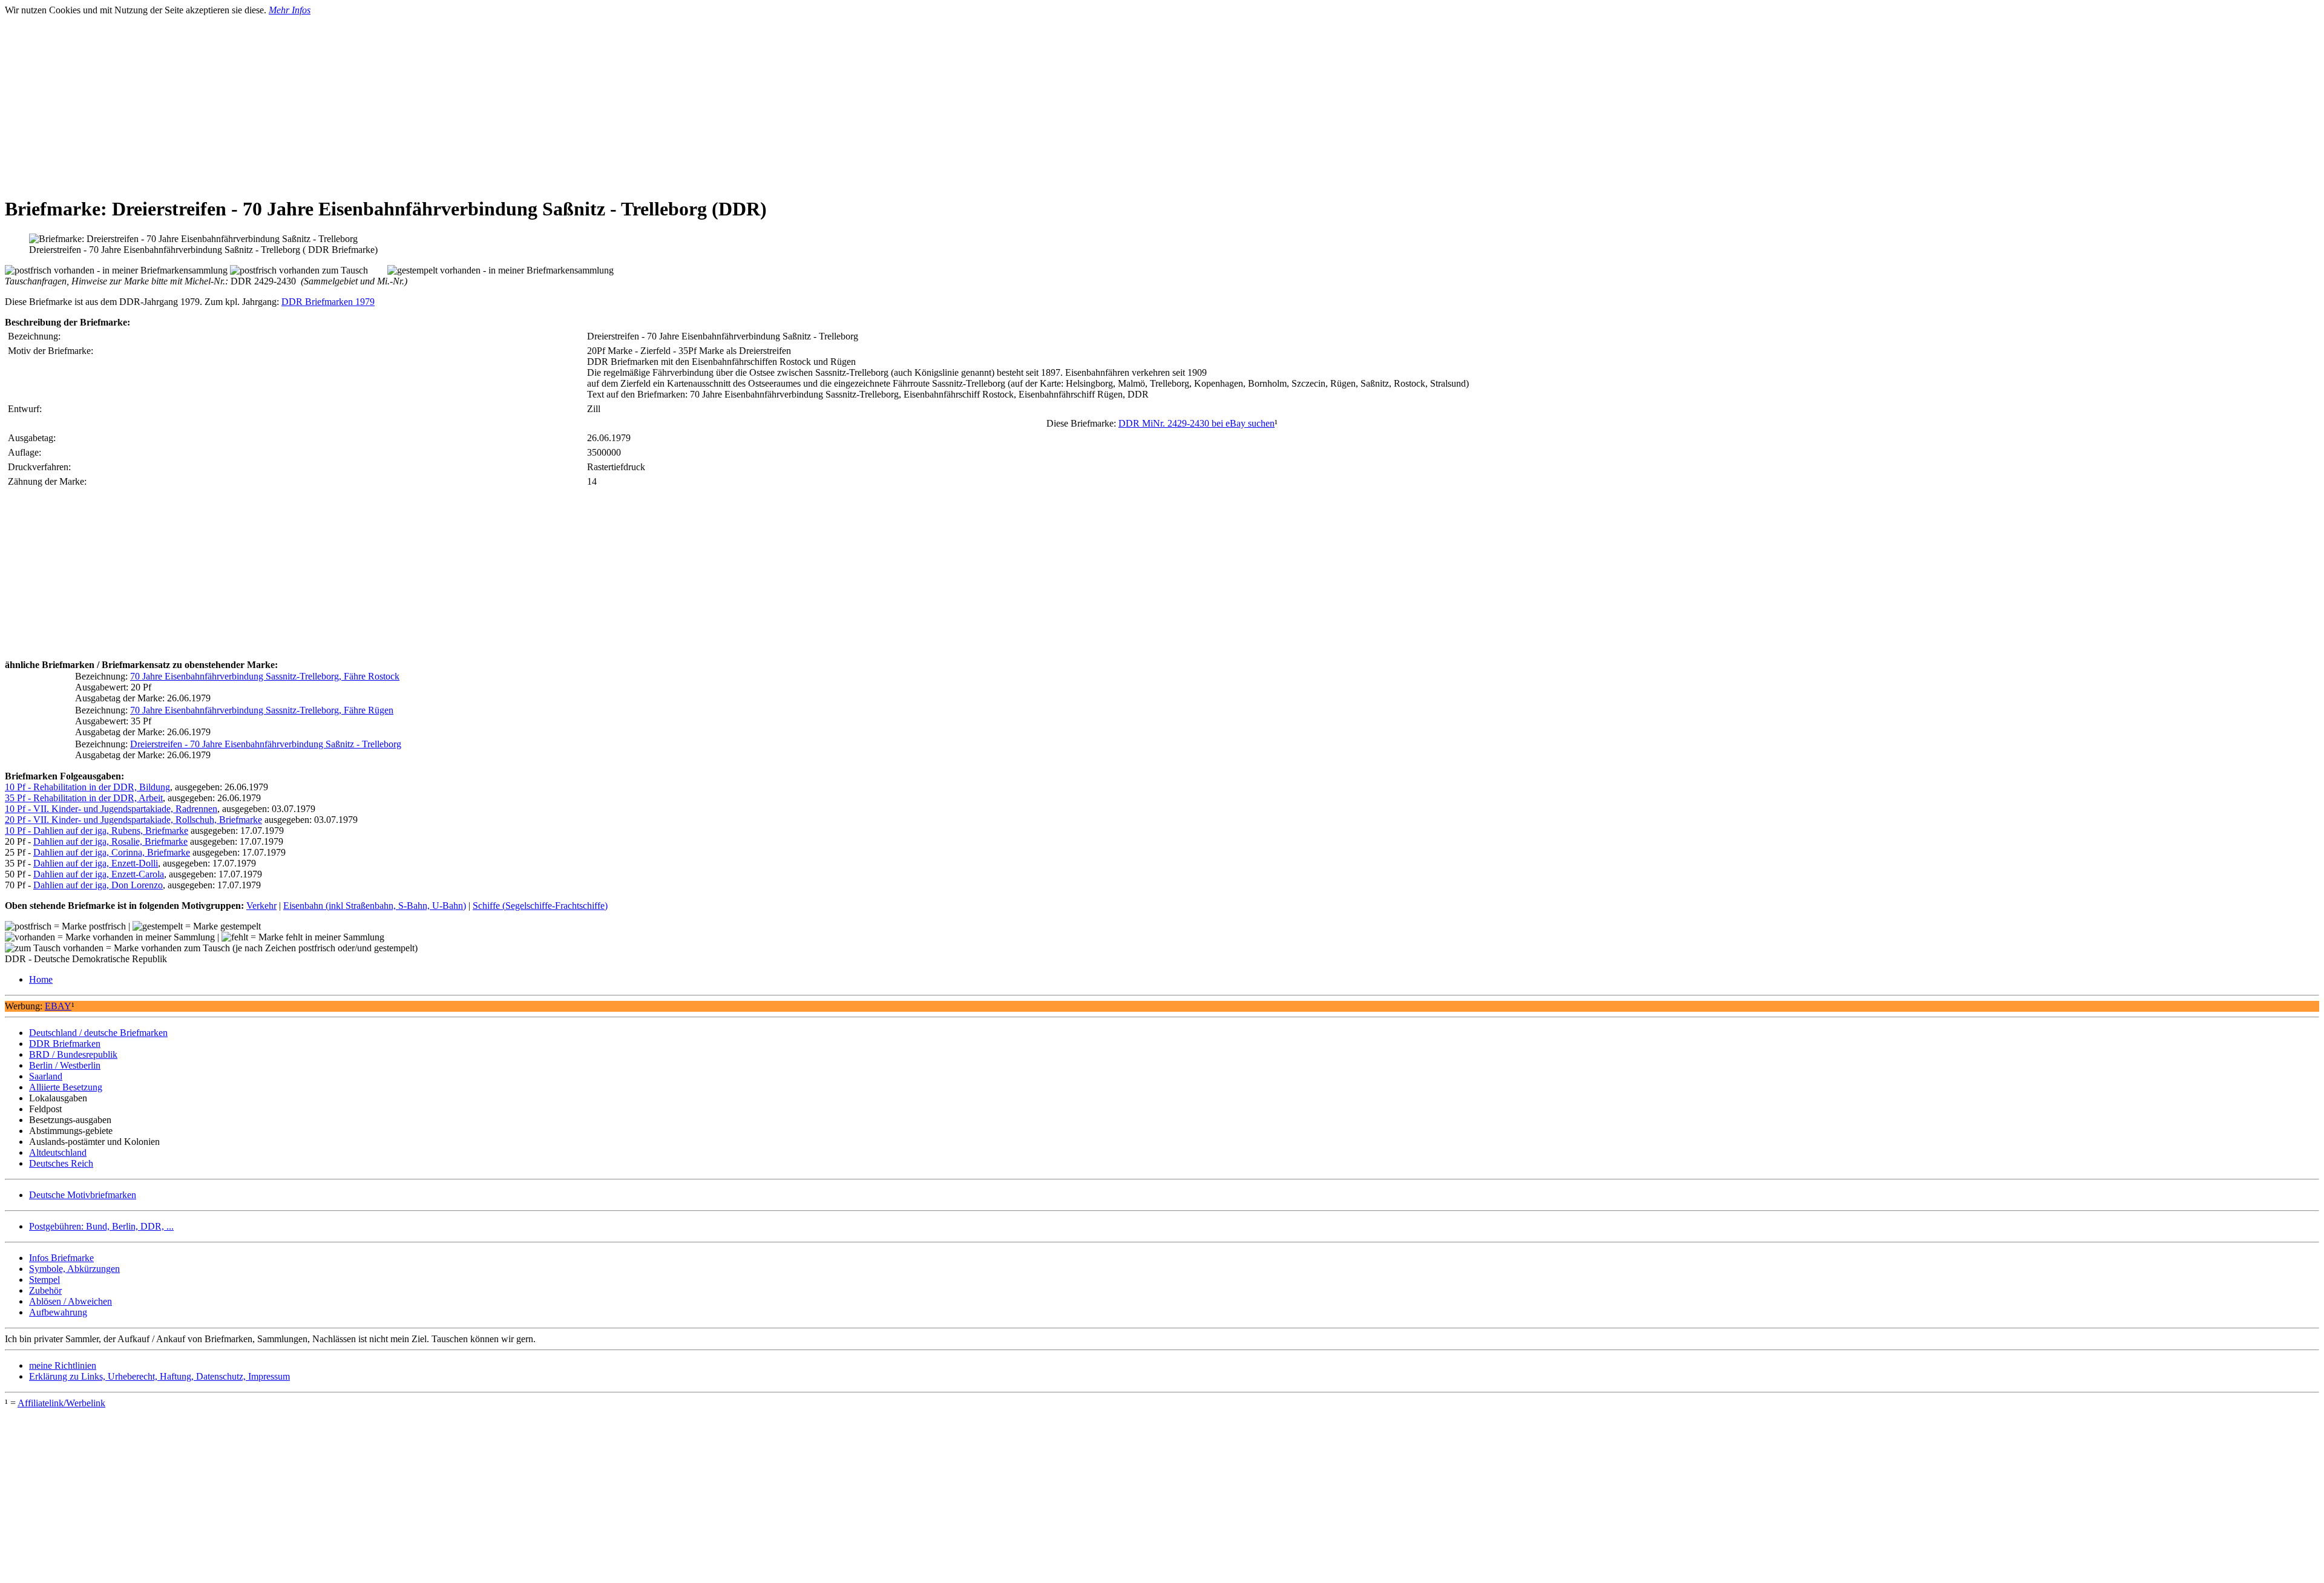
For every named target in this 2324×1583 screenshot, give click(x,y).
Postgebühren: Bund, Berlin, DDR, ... (101, 1226)
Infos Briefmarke (61, 1258)
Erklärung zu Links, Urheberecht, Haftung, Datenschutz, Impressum (159, 1376)
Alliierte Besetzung (66, 1087)
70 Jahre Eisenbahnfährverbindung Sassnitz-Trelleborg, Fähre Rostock (265, 676)
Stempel (44, 1280)
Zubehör (45, 1290)
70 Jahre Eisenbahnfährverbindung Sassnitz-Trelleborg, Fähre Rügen (262, 710)
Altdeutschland (58, 1152)
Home (41, 979)
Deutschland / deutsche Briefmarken (98, 1033)
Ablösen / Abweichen (71, 1301)
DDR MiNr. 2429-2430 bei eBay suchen (1196, 423)
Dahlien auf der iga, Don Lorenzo (98, 885)
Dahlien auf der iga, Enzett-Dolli (96, 863)
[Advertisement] (368, 100)
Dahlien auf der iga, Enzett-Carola (99, 874)
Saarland (46, 1076)
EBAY (58, 1006)
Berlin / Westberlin (65, 1065)
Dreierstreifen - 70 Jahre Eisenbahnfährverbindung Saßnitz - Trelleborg (266, 744)
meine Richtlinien (63, 1365)
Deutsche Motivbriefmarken (83, 1195)
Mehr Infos (290, 10)
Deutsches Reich (61, 1163)
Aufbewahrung (58, 1312)
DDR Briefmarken (65, 1044)
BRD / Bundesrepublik (73, 1054)
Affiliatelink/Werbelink (61, 1403)
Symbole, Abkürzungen (74, 1269)
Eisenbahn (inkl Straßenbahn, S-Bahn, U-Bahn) (375, 906)
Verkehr (261, 906)
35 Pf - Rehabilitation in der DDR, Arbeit (84, 798)
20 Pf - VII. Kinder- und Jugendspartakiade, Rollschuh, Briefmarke (133, 820)
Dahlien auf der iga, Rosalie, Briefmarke (110, 841)
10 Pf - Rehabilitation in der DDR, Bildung (87, 787)
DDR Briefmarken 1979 (328, 302)
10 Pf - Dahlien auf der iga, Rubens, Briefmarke (97, 831)
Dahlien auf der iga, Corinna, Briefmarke (112, 852)
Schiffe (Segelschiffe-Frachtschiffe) (540, 906)
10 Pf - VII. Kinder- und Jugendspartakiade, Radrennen (111, 809)
